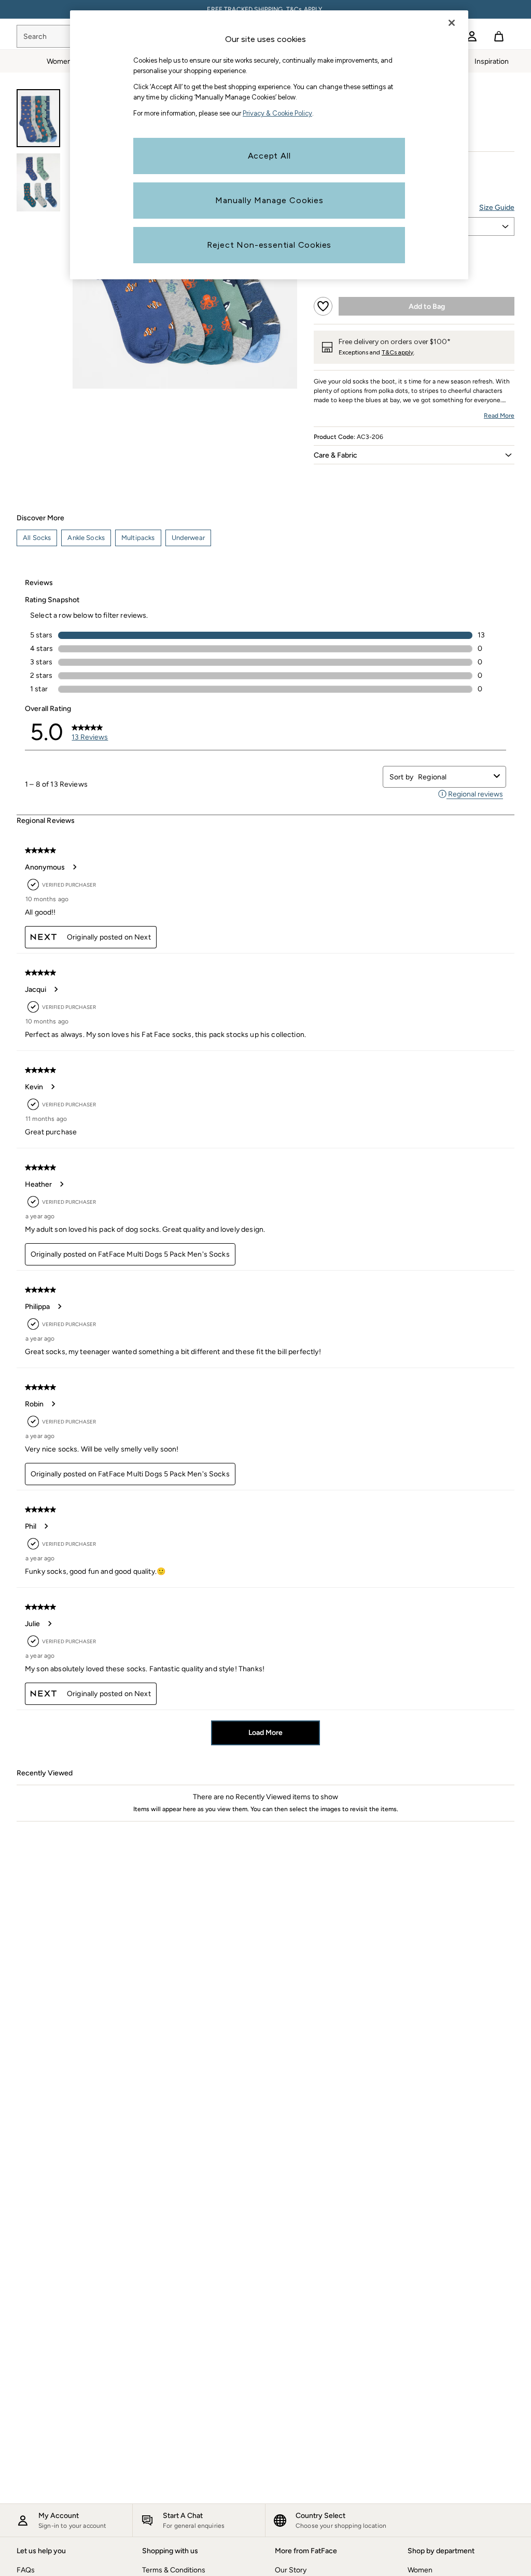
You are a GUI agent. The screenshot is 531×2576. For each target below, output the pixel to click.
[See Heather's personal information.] (61, 1184)
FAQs (26, 2570)
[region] (269, 145)
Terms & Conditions (174, 2570)
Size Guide (497, 208)
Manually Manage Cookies (269, 200)
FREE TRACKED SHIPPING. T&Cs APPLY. (265, 9)
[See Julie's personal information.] (49, 1624)
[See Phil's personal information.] (46, 1526)
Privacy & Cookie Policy (277, 113)
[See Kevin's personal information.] (52, 1087)
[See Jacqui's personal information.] (55, 989)
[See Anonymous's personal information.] (74, 867)
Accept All (269, 156)
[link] (472, 36)
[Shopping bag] (499, 36)
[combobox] (454, 777)
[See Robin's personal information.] (53, 1404)
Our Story (291, 2570)
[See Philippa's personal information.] (59, 1306)
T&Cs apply (397, 352)
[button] (414, 455)
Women (420, 2570)
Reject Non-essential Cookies (269, 245)
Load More (265, 1733)
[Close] (452, 23)
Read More (499, 416)
